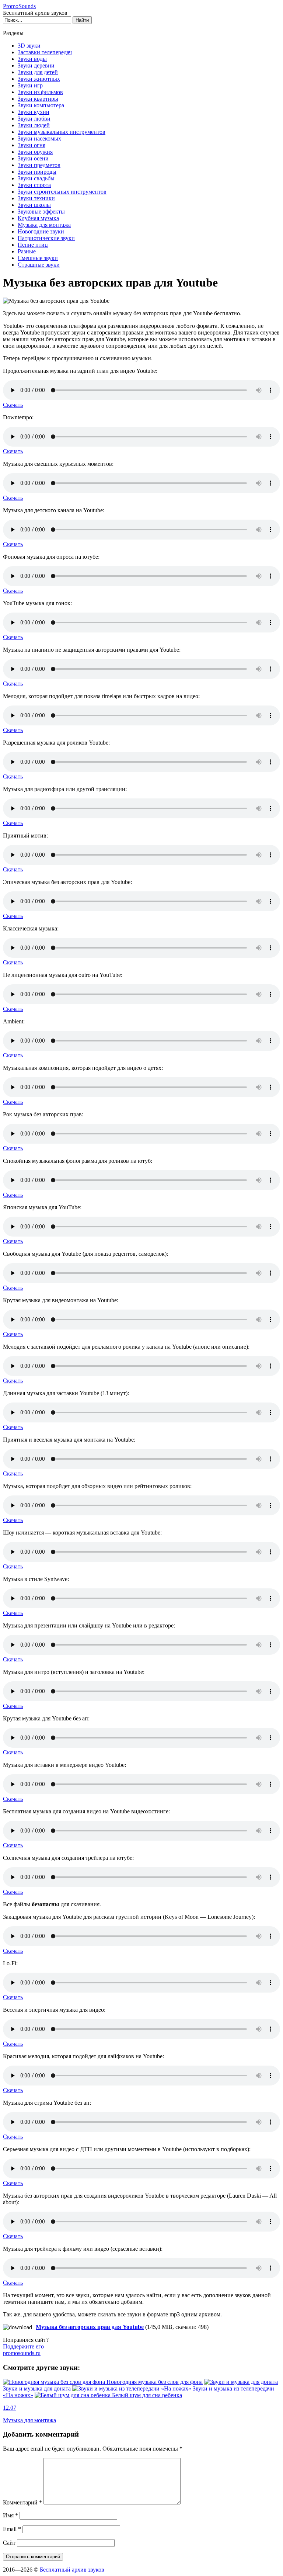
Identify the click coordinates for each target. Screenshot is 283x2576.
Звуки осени (33, 158)
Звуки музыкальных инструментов (62, 132)
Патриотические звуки (46, 238)
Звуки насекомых (39, 138)
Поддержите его (23, 2350)
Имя (11, 2515)
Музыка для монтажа (44, 225)
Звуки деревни (36, 65)
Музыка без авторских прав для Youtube (90, 2327)
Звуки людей (34, 125)
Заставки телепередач (45, 52)
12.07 (10, 2408)
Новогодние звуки (41, 231)
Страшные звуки (39, 265)
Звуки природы (37, 172)
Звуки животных (39, 79)
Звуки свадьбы (36, 178)
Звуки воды (32, 59)
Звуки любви (34, 119)
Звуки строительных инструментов (62, 192)
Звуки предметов (39, 165)
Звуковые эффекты (41, 212)
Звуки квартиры (38, 99)
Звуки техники (36, 198)
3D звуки (29, 46)
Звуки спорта (34, 185)
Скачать (13, 405)
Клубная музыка (38, 218)
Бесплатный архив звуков (72, 2570)
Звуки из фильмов (40, 92)
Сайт (9, 2543)
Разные (27, 251)
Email (12, 2529)
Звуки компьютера (41, 105)
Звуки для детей (38, 72)
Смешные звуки (38, 258)
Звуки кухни (34, 112)
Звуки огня (32, 145)
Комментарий (22, 2502)
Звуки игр (30, 85)
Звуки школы (34, 205)
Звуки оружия (35, 152)
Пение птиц (33, 245)
